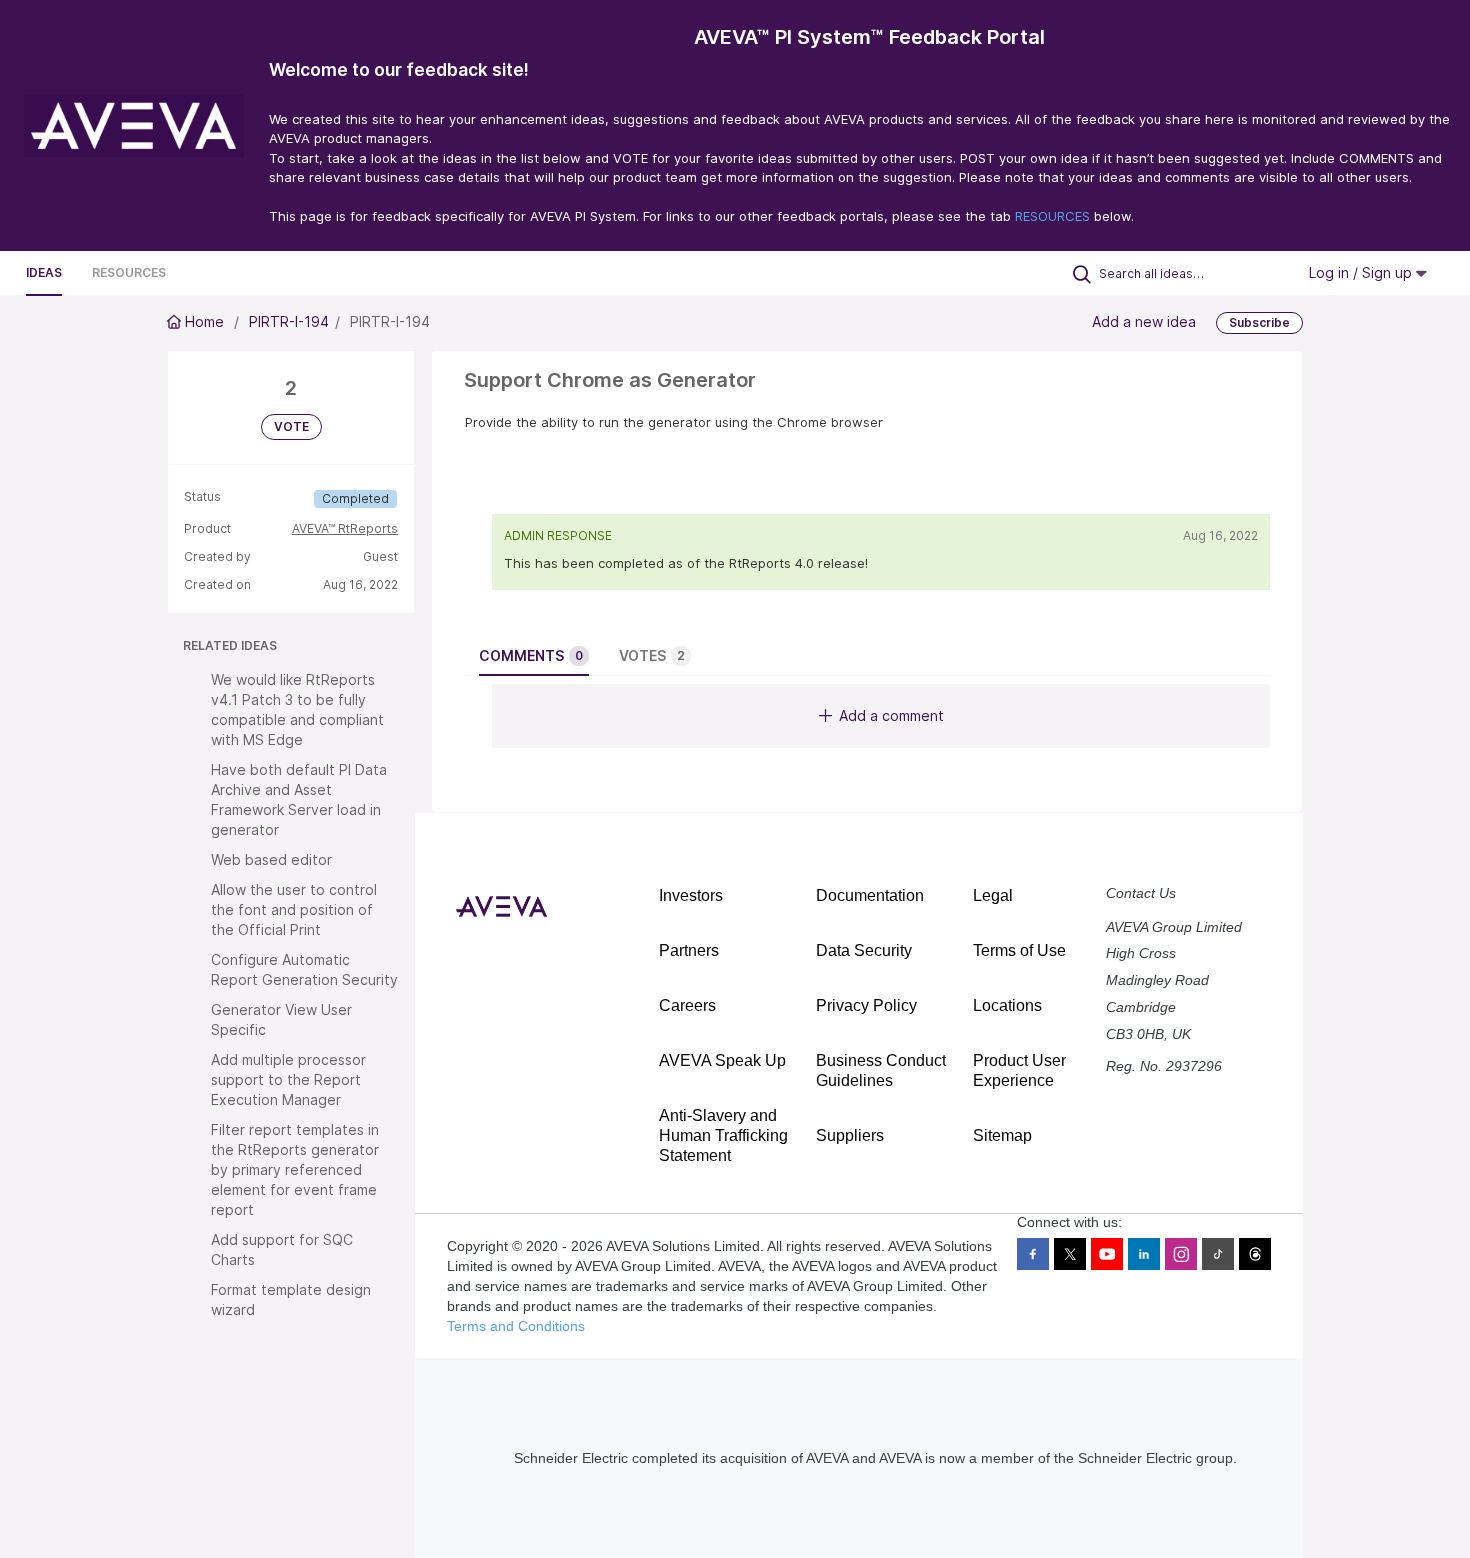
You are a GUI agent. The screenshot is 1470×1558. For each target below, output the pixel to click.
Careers (687, 1005)
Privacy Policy (866, 1005)
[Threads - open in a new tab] (1255, 1254)
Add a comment (891, 715)
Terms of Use (1019, 950)
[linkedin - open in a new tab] (1144, 1254)
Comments (531, 655)
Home (204, 321)
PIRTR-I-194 (289, 321)
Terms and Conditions (516, 1326)
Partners (689, 950)
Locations (1007, 1005)
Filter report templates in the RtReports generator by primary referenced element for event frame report (295, 1169)
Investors (691, 895)
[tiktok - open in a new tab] (1218, 1254)
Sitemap (1002, 1135)
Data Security (864, 950)
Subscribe (1259, 322)
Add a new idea (1144, 321)
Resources (129, 272)
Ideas (44, 272)
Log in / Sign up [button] (1362, 272)
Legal (993, 895)
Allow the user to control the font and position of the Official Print (294, 909)
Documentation (870, 895)
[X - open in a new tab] (1070, 1254)
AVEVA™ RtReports (345, 528)
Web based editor (271, 859)
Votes (652, 655)
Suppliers (850, 1135)
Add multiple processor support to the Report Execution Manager (288, 1079)
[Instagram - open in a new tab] (1181, 1254)
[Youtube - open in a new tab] (1107, 1254)
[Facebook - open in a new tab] (1033, 1254)
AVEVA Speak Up (722, 1060)
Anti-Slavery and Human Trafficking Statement (723, 1135)
